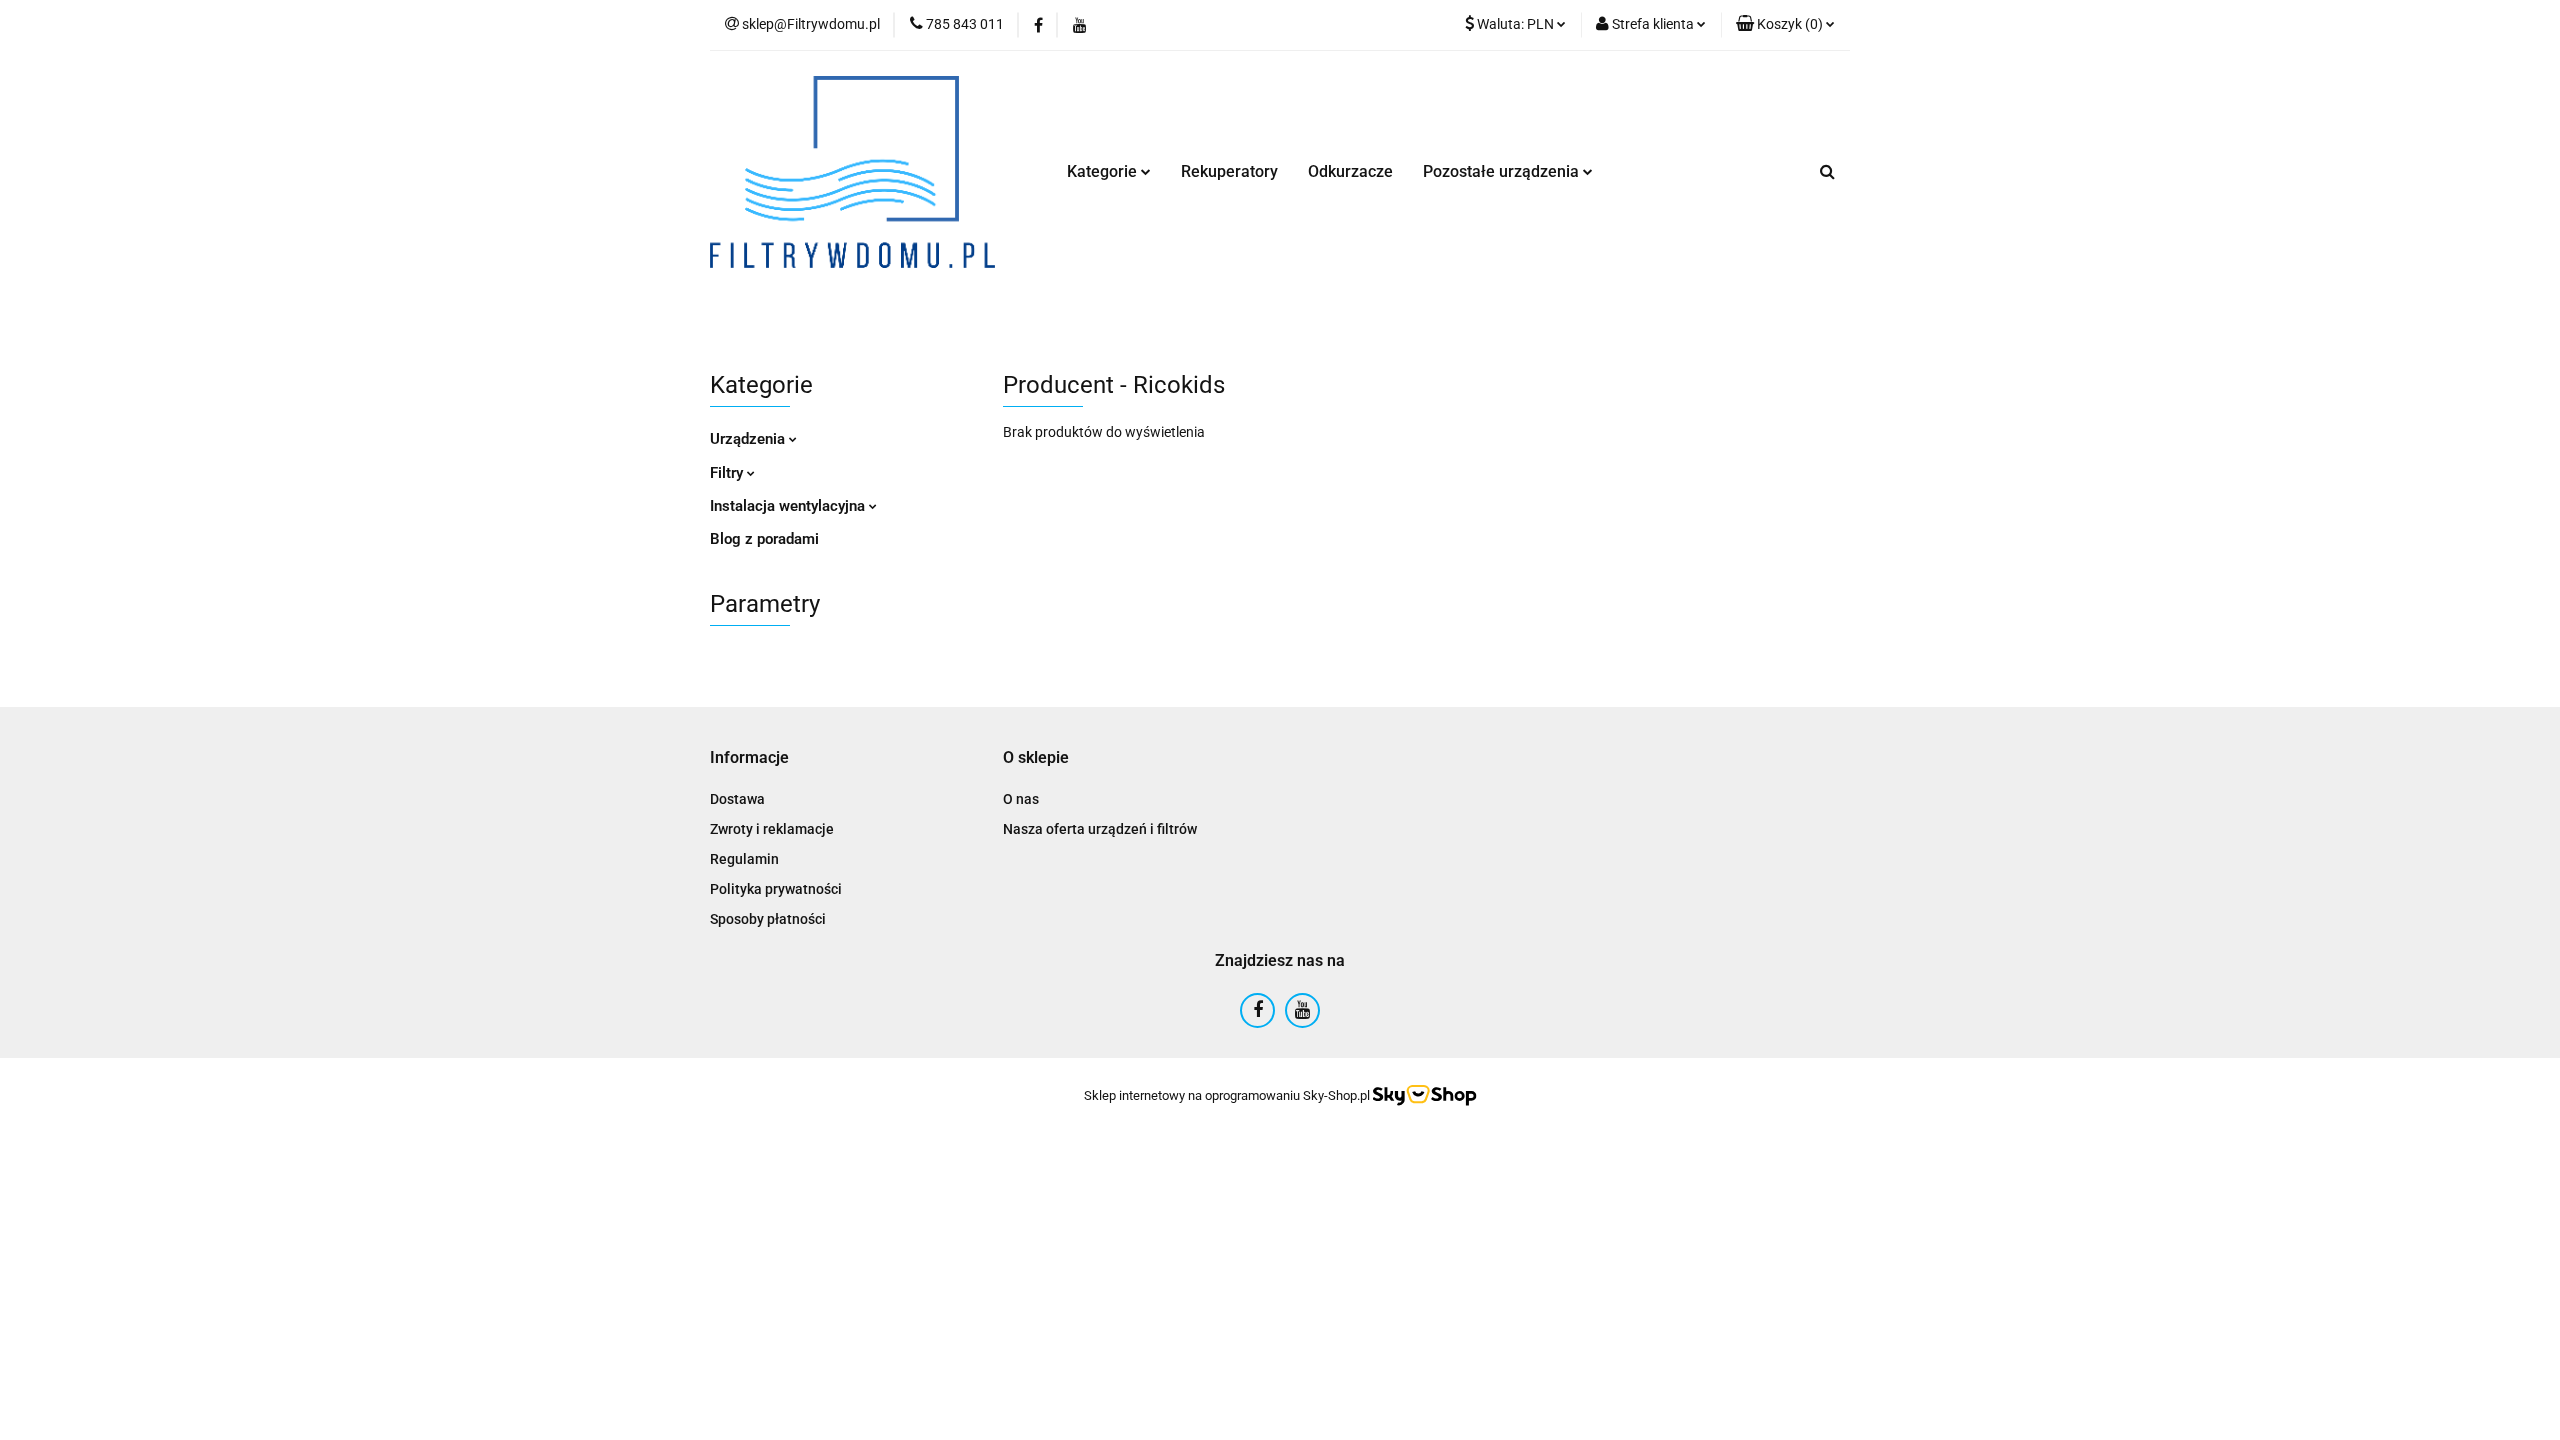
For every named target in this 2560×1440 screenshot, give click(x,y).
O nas (1021, 799)
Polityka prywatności (776, 889)
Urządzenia (749, 439)
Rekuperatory (1229, 171)
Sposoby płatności (768, 919)
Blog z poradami (764, 539)
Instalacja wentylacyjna (789, 506)
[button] (1785, 25)
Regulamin (744, 859)
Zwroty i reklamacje (772, 829)
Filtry (728, 473)
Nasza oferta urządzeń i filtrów (1100, 829)
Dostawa (737, 799)
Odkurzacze (1350, 171)
